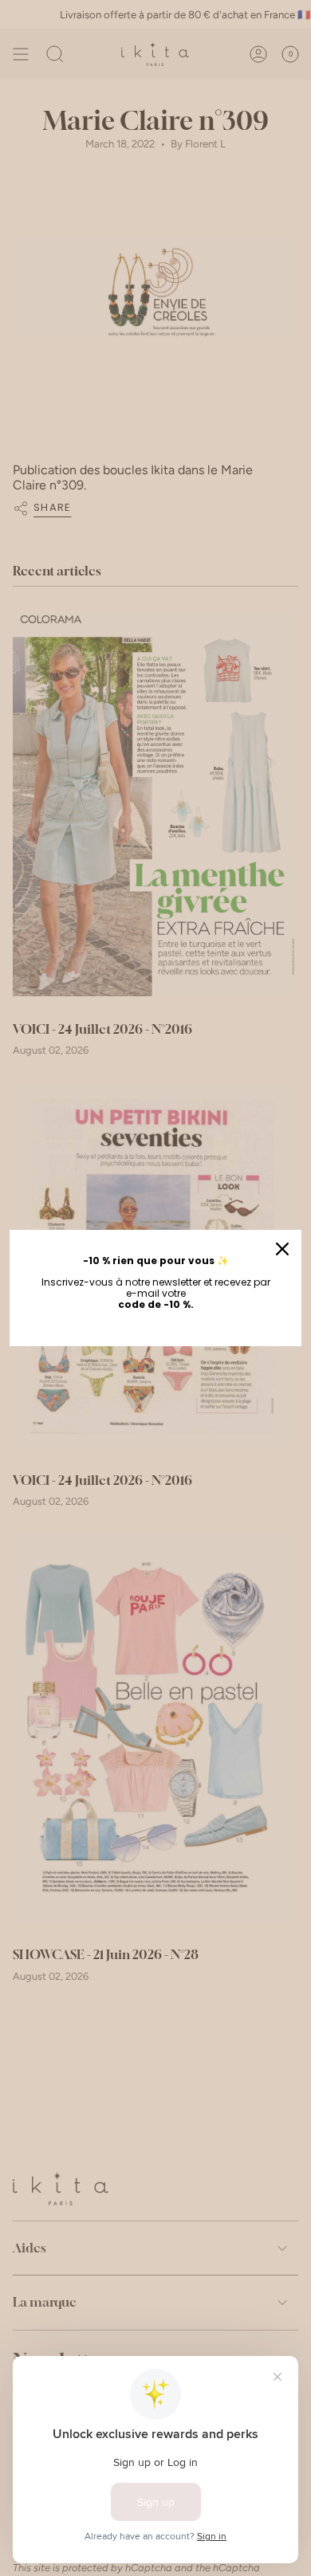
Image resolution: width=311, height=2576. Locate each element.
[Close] (282, 1249)
